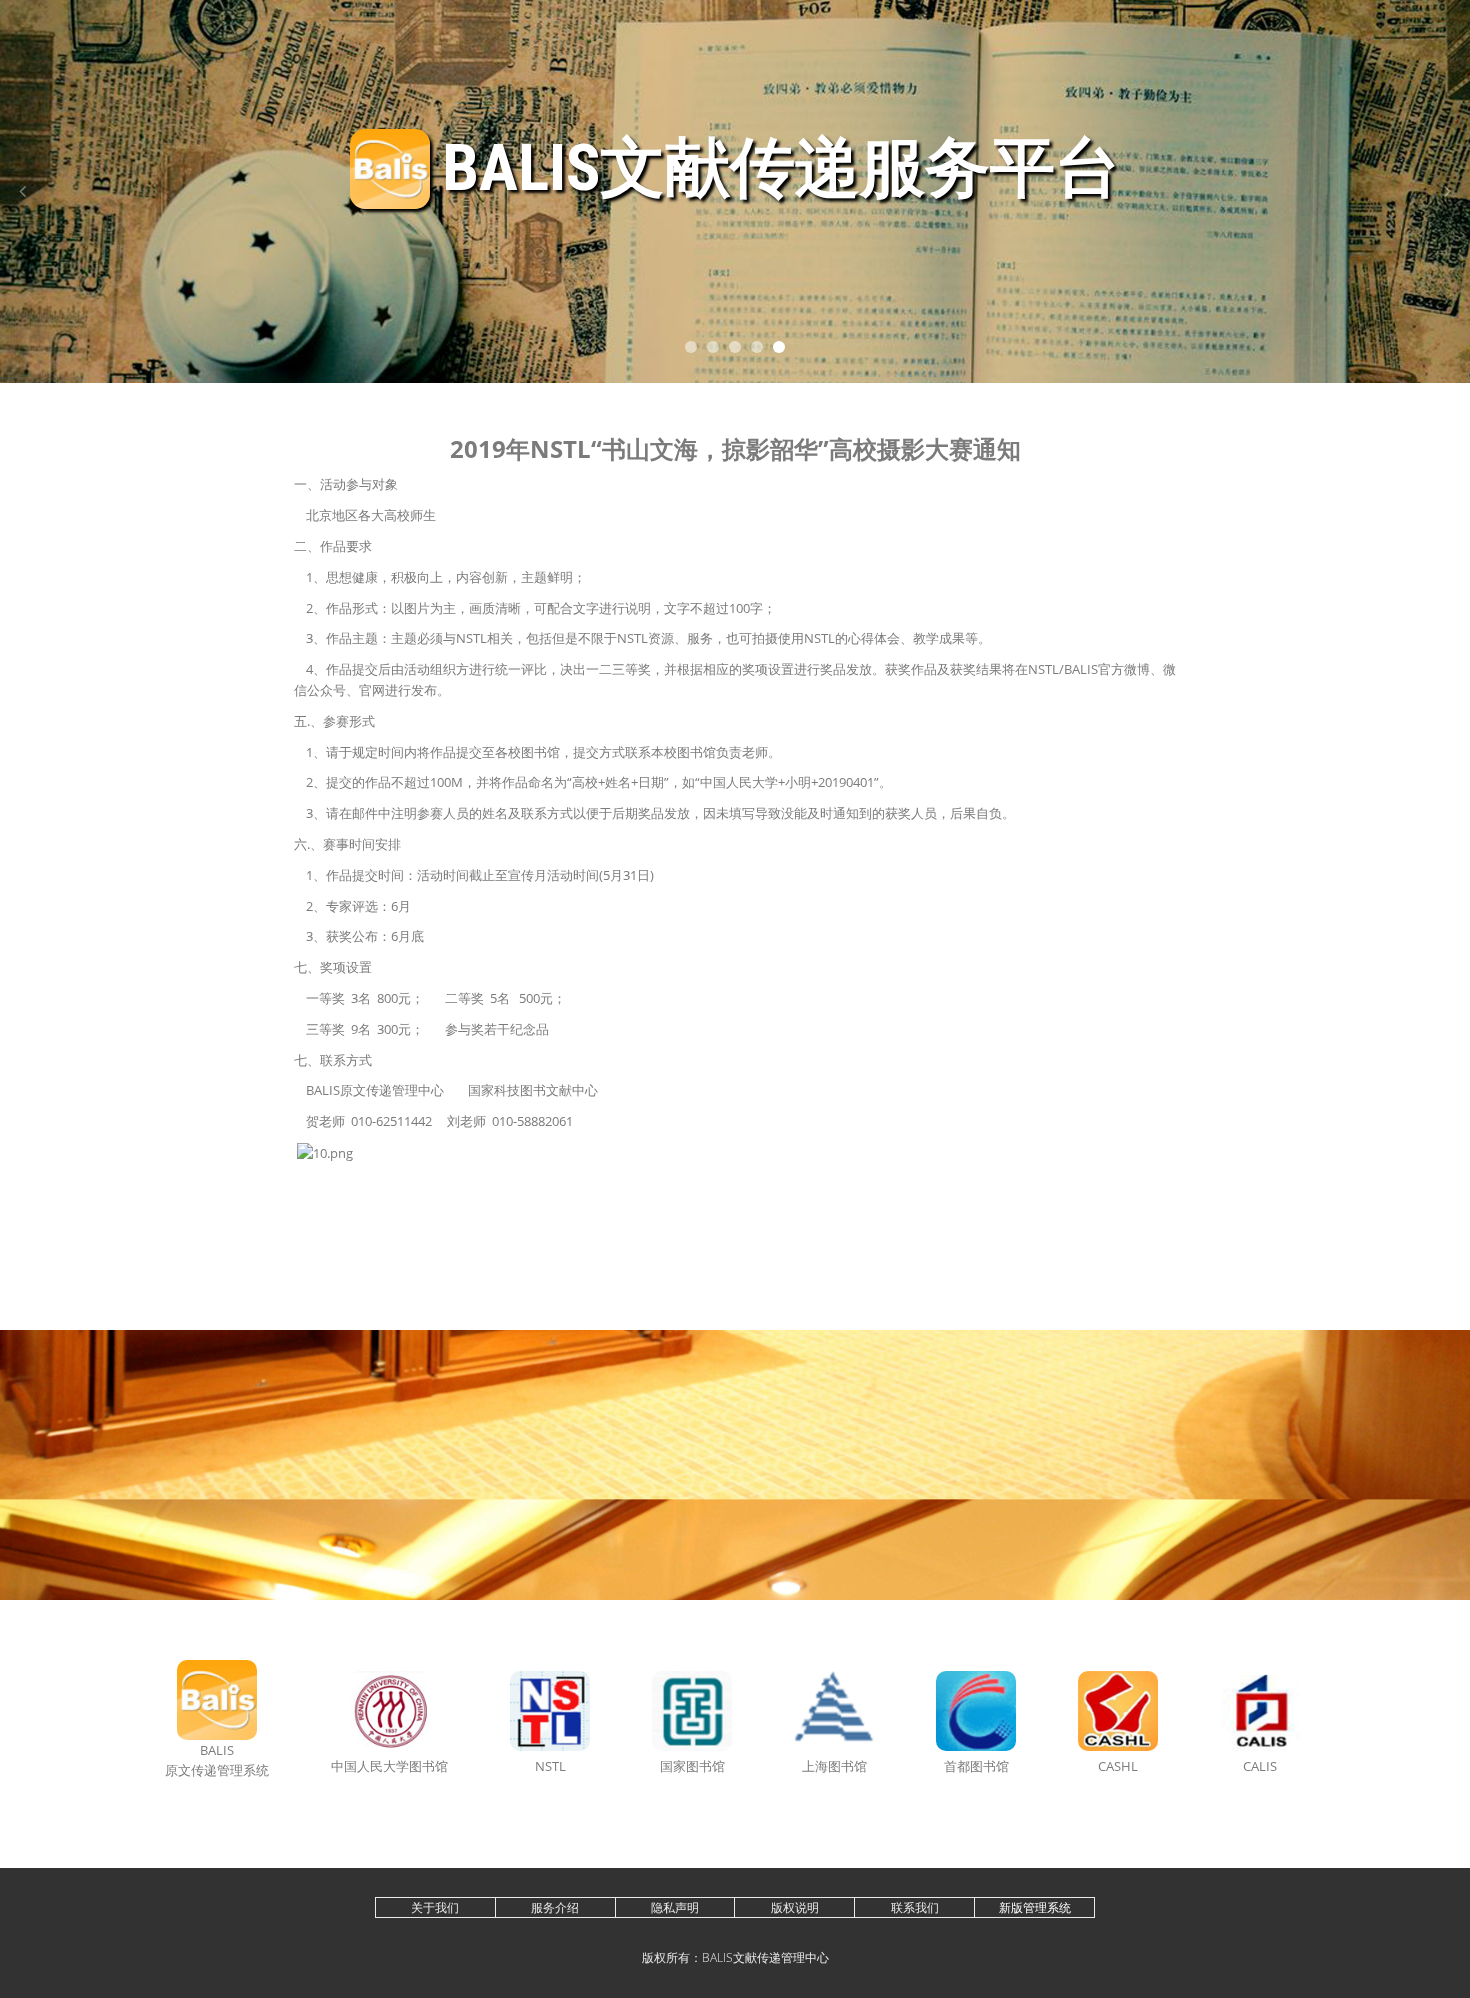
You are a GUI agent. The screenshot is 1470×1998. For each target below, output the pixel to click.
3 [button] (735, 347)
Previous (22, 191)
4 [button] (757, 347)
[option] (735, 191)
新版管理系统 (1035, 1907)
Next (1447, 191)
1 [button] (691, 347)
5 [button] (779, 347)
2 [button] (713, 347)
